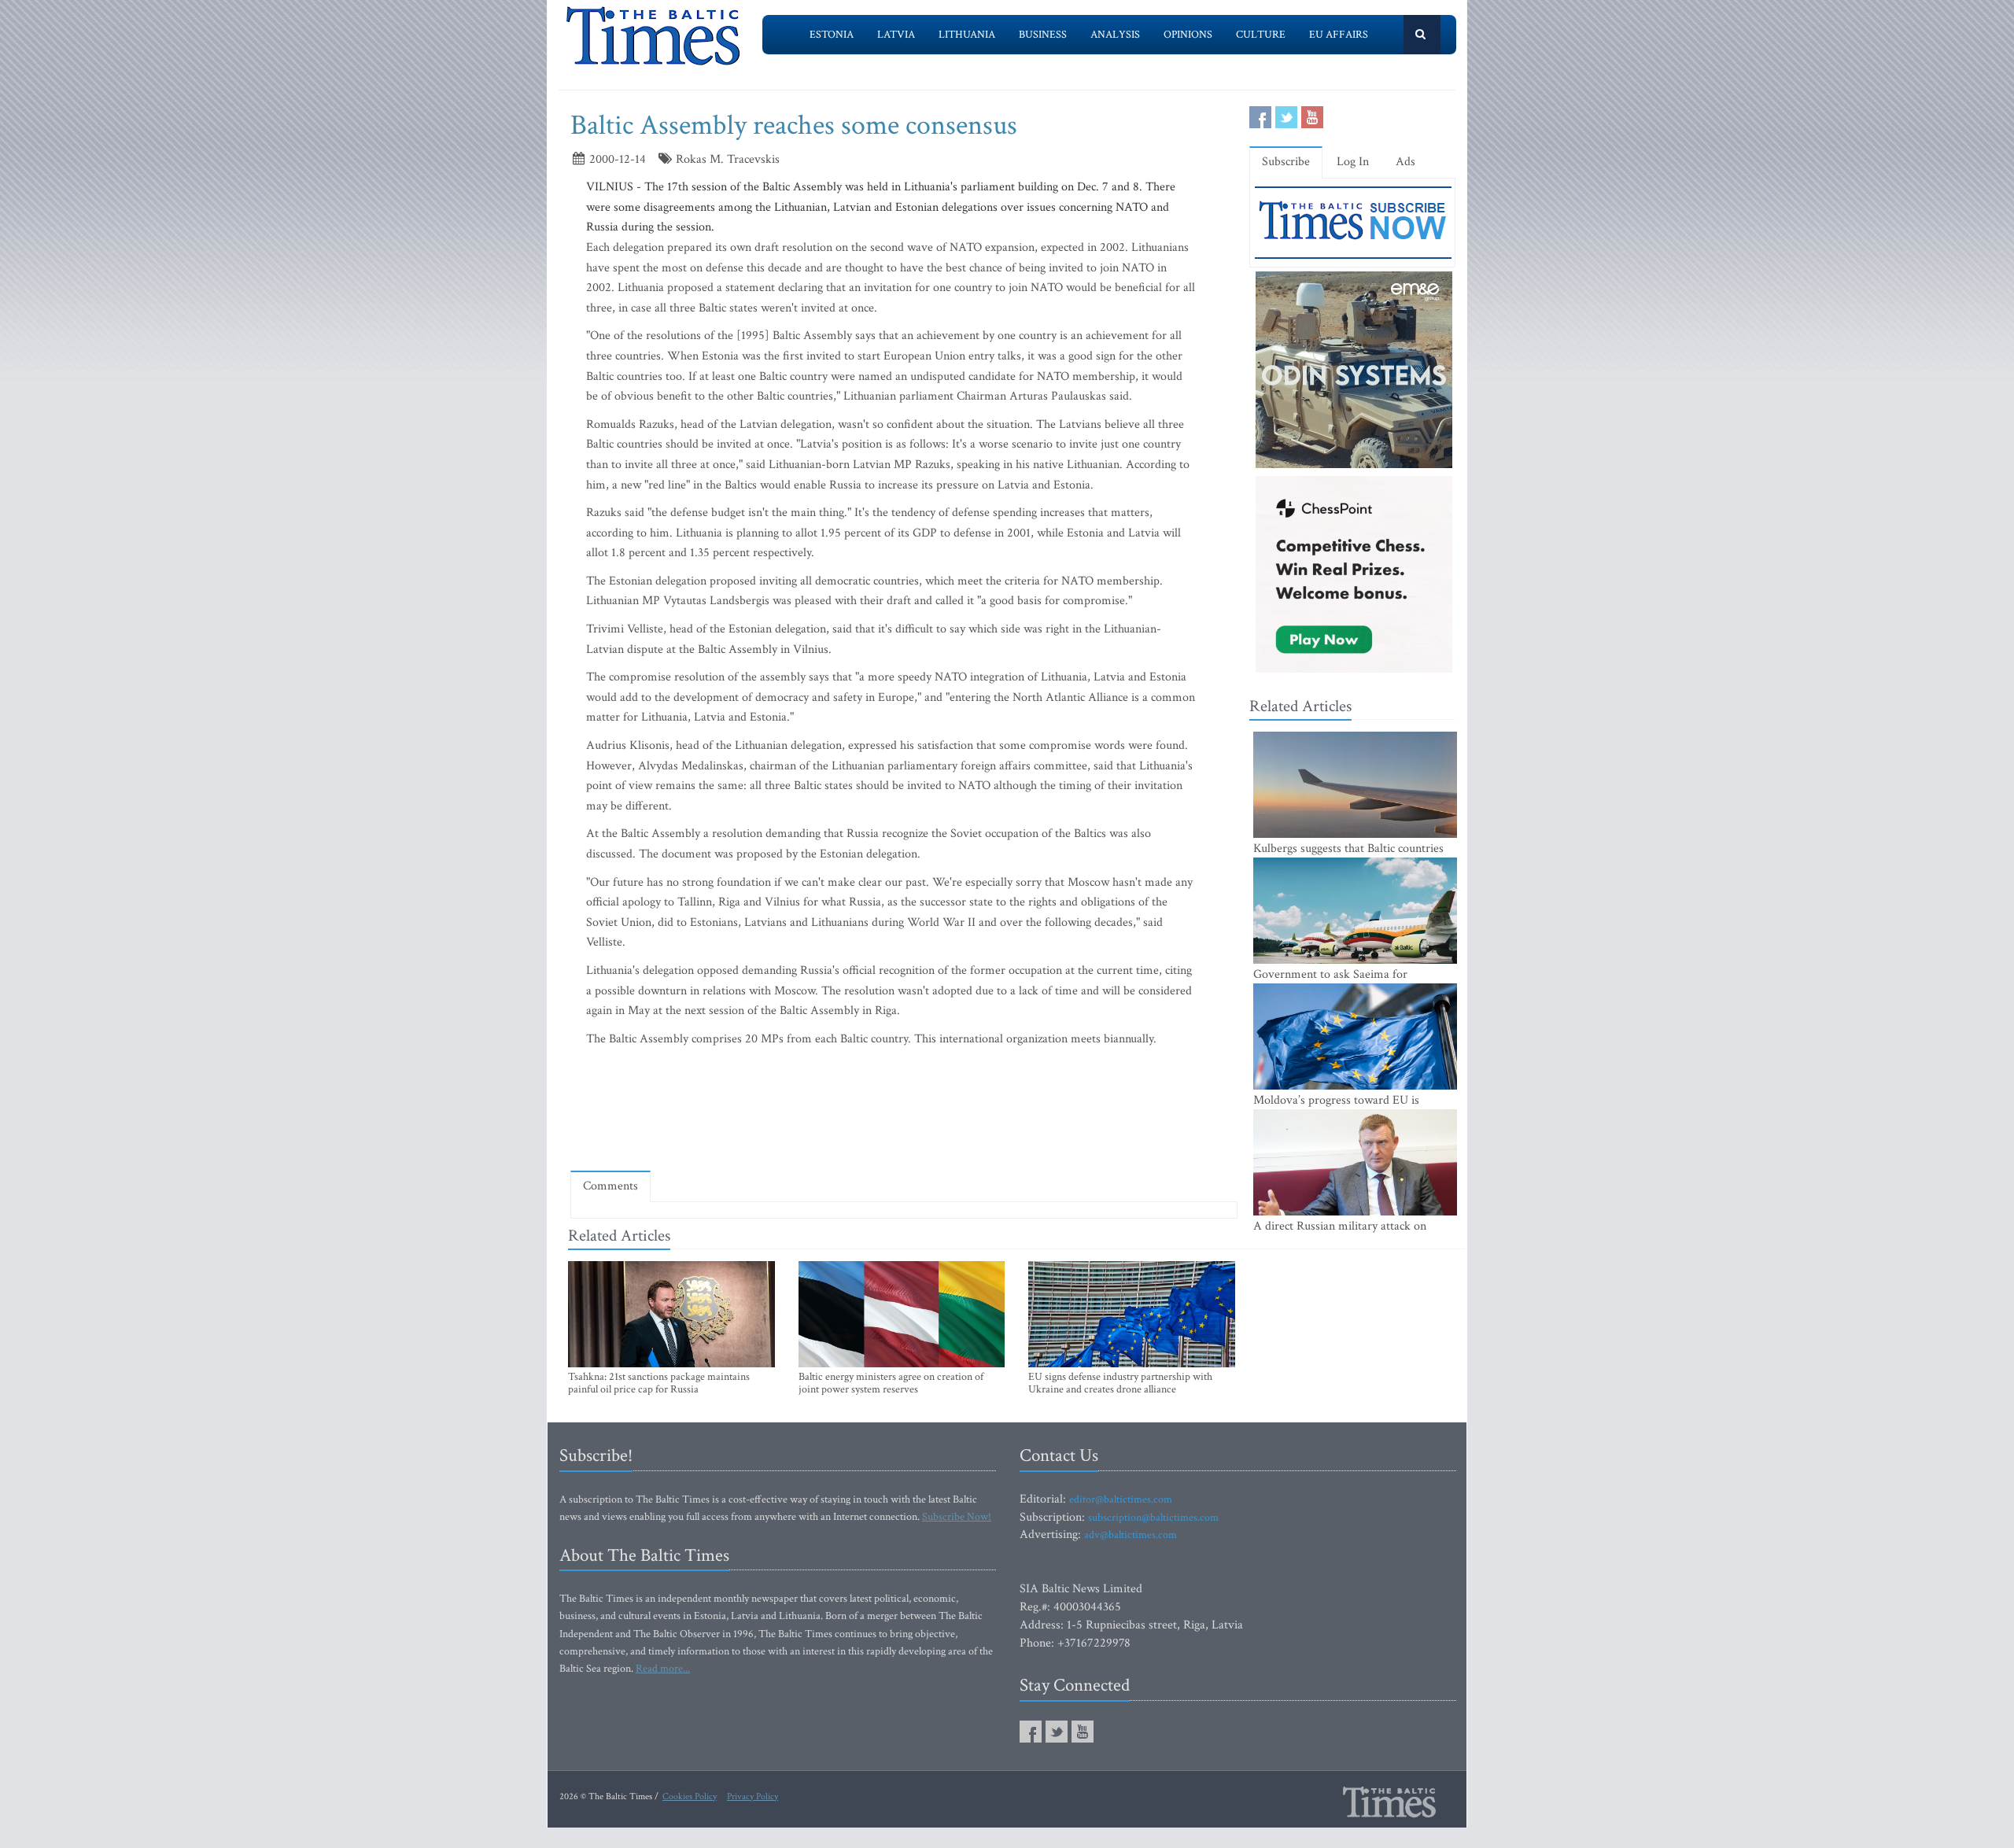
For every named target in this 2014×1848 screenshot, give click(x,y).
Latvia (896, 35)
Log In (1353, 162)
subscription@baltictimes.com (1153, 1518)
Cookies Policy (690, 1796)
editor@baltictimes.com (1121, 1499)
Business (1043, 35)
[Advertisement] (904, 1112)
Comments (610, 1186)
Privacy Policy (752, 1796)
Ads (1405, 162)
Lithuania (967, 35)
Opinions (1188, 35)
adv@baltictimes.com (1131, 1535)
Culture (1261, 35)
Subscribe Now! (957, 1517)
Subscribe (1286, 162)
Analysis (1115, 35)
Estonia (832, 35)
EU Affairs (1339, 35)
